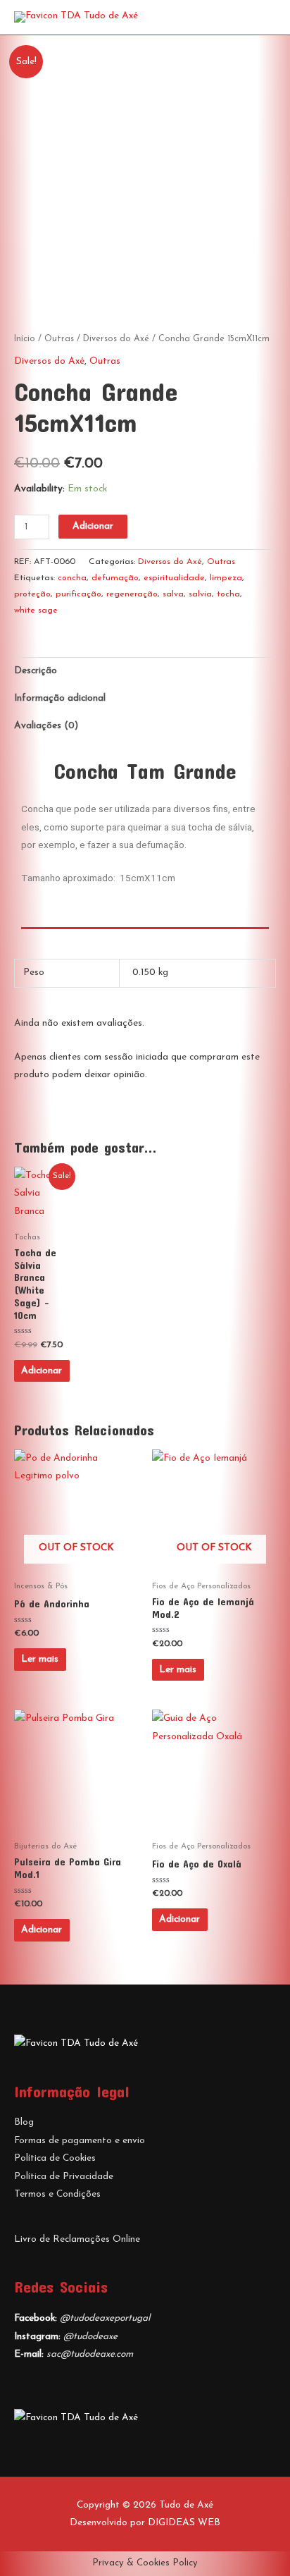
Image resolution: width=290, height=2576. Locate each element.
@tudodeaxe (90, 2337)
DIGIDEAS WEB (184, 2523)
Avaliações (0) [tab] (46, 726)
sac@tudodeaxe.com (90, 2354)
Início (25, 339)
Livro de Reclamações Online (77, 2239)
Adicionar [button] (42, 1371)
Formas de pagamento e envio (80, 2141)
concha (72, 578)
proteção (32, 594)
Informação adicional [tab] (60, 698)
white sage (36, 611)
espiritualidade (174, 578)
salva (173, 594)
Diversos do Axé (116, 339)
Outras (59, 339)
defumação (115, 578)
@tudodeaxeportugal (105, 2318)
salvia (200, 594)
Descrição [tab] (36, 671)
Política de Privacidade (64, 2177)
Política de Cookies (55, 2158)
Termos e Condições (57, 2194)
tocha (228, 594)
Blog (24, 2122)
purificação (78, 594)
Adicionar (93, 526)
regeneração (132, 594)
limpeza (226, 578)
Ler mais (40, 1659)
